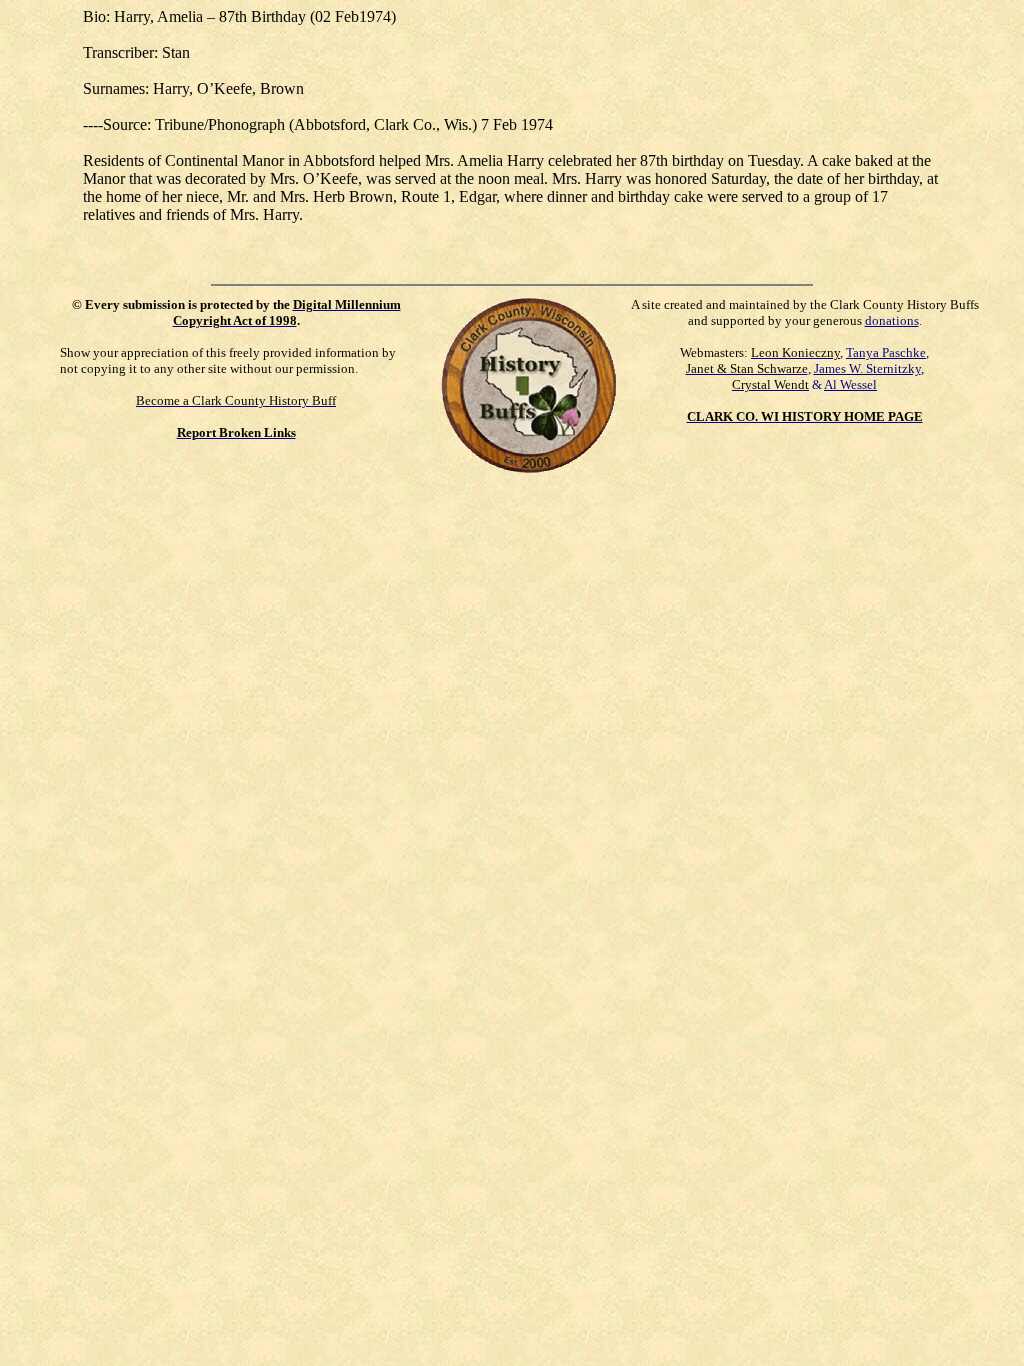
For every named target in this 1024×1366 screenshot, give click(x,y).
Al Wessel (850, 384)
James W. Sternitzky (867, 368)
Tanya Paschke (886, 352)
